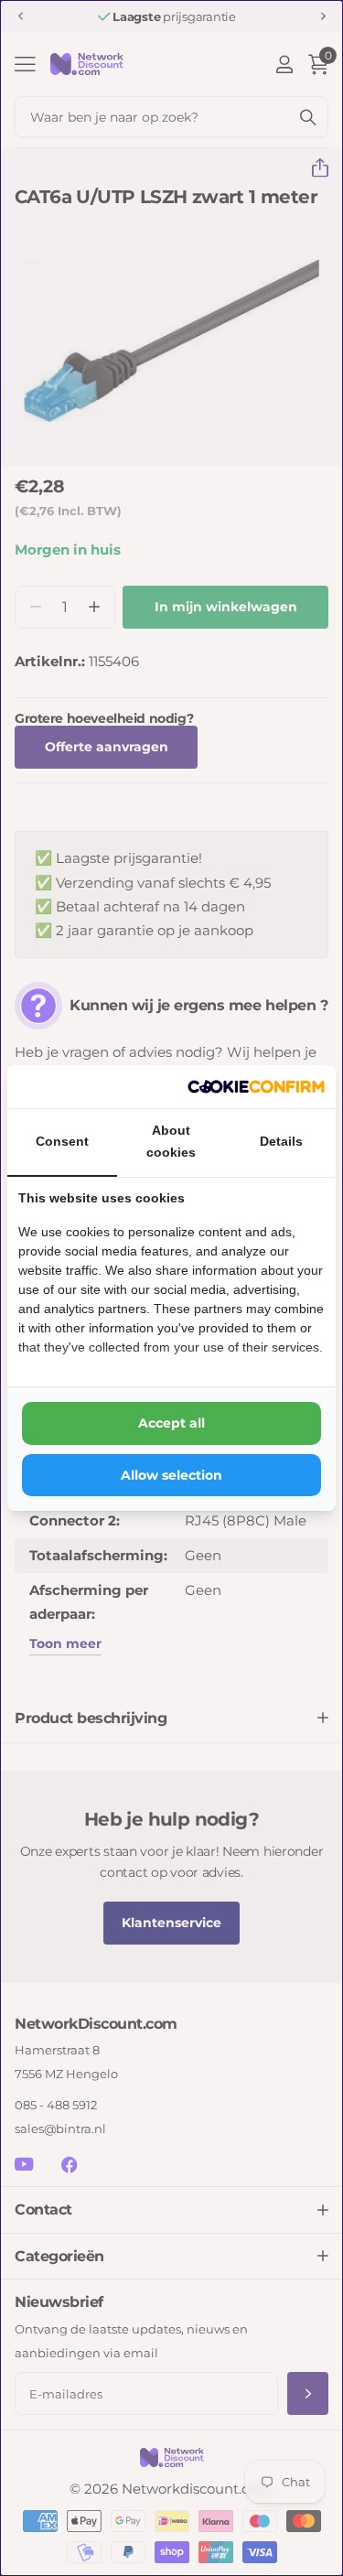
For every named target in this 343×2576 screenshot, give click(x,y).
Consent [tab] (62, 1141)
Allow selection (171, 1475)
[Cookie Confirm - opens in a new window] (256, 1087)
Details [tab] (281, 1141)
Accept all (171, 1423)
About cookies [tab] (171, 1141)
